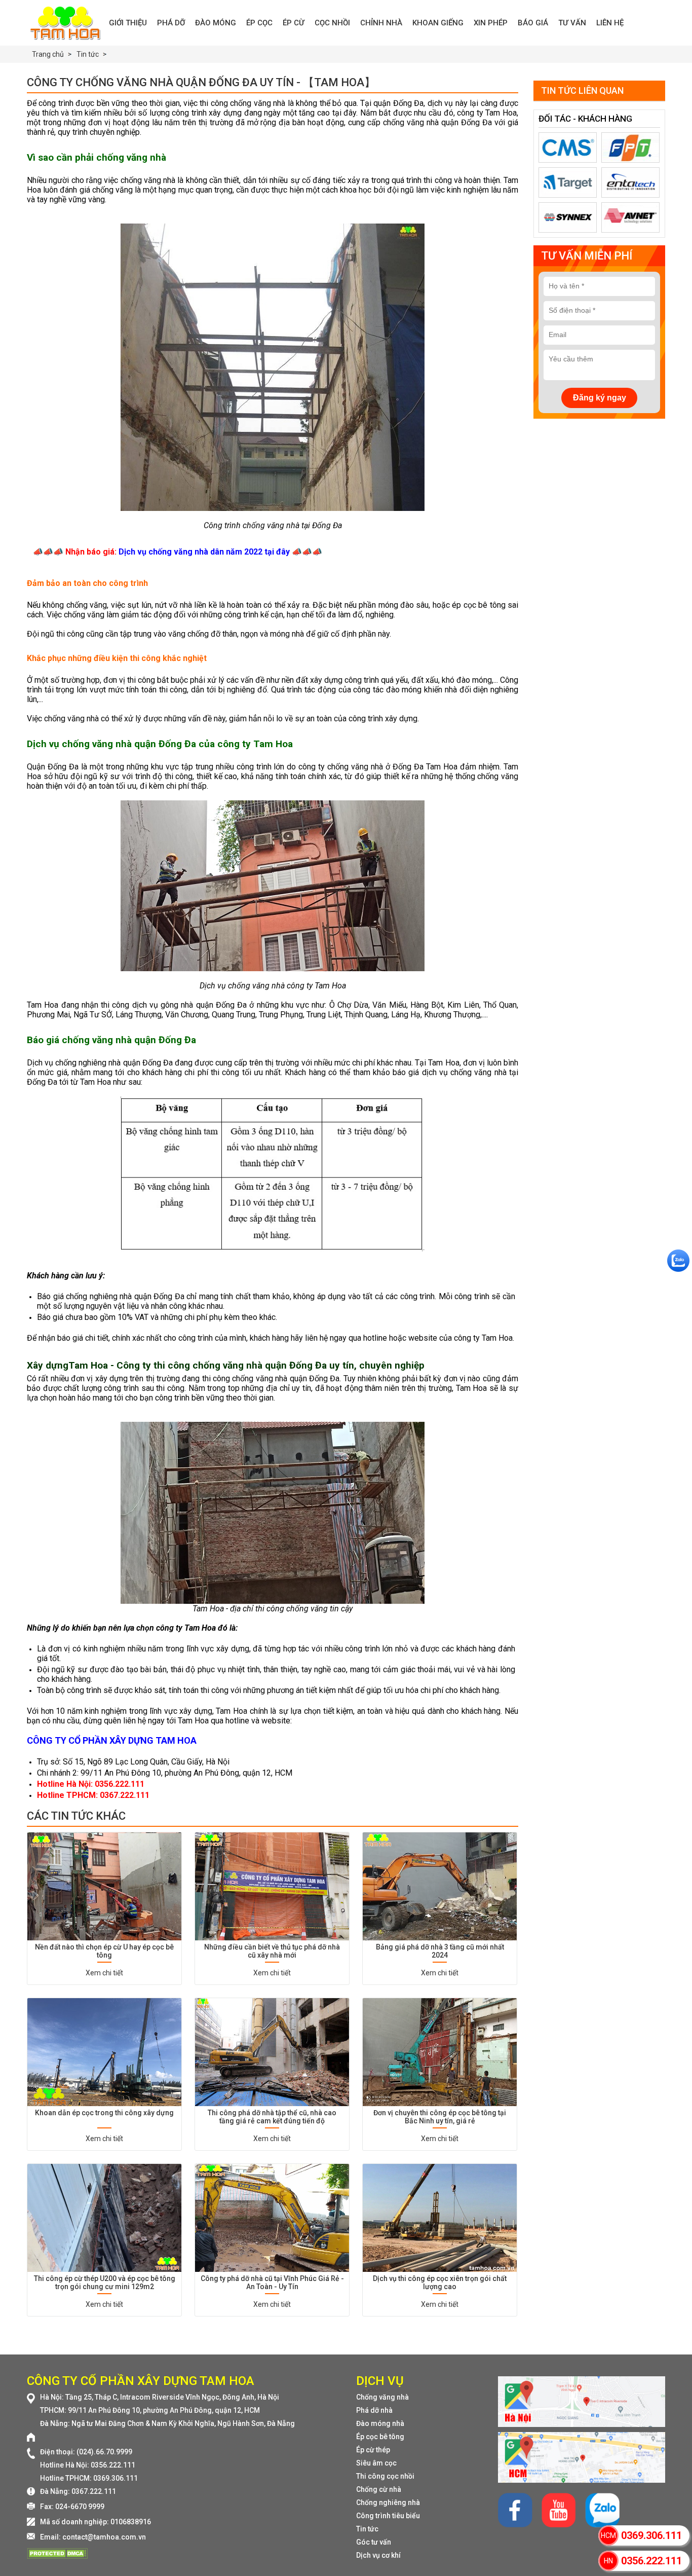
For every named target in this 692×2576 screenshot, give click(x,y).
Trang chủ (48, 54)
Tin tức (367, 2529)
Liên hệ (610, 23)
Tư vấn (572, 23)
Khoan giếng (438, 23)
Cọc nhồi (332, 23)
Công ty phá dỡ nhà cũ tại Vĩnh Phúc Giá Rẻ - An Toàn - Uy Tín (272, 2283)
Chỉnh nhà (381, 23)
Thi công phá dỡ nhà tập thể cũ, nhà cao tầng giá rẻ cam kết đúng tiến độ (272, 2117)
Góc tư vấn (374, 2542)
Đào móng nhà (380, 2423)
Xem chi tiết (104, 1973)
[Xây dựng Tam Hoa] (65, 23)
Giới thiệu (128, 23)
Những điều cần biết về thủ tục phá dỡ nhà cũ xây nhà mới (272, 1951)
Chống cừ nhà (379, 2489)
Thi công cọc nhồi (385, 2476)
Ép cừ (294, 23)
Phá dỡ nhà (374, 2410)
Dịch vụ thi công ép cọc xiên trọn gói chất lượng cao (440, 2283)
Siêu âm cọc (376, 2463)
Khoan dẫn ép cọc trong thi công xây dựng (104, 2113)
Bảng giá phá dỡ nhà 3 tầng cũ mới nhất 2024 (440, 1951)
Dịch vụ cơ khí (378, 2555)
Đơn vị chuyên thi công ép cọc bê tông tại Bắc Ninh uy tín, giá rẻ (440, 2117)
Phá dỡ (171, 23)
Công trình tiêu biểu (388, 2516)
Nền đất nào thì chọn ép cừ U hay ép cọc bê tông (104, 1951)
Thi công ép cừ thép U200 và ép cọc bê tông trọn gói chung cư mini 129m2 (105, 2283)
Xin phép (491, 23)
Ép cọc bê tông (380, 2437)
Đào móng (216, 23)
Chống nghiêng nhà (388, 2503)
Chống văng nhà (382, 2397)
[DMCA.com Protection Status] (57, 2556)
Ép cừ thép (373, 2450)
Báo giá (533, 23)
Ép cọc (259, 23)
